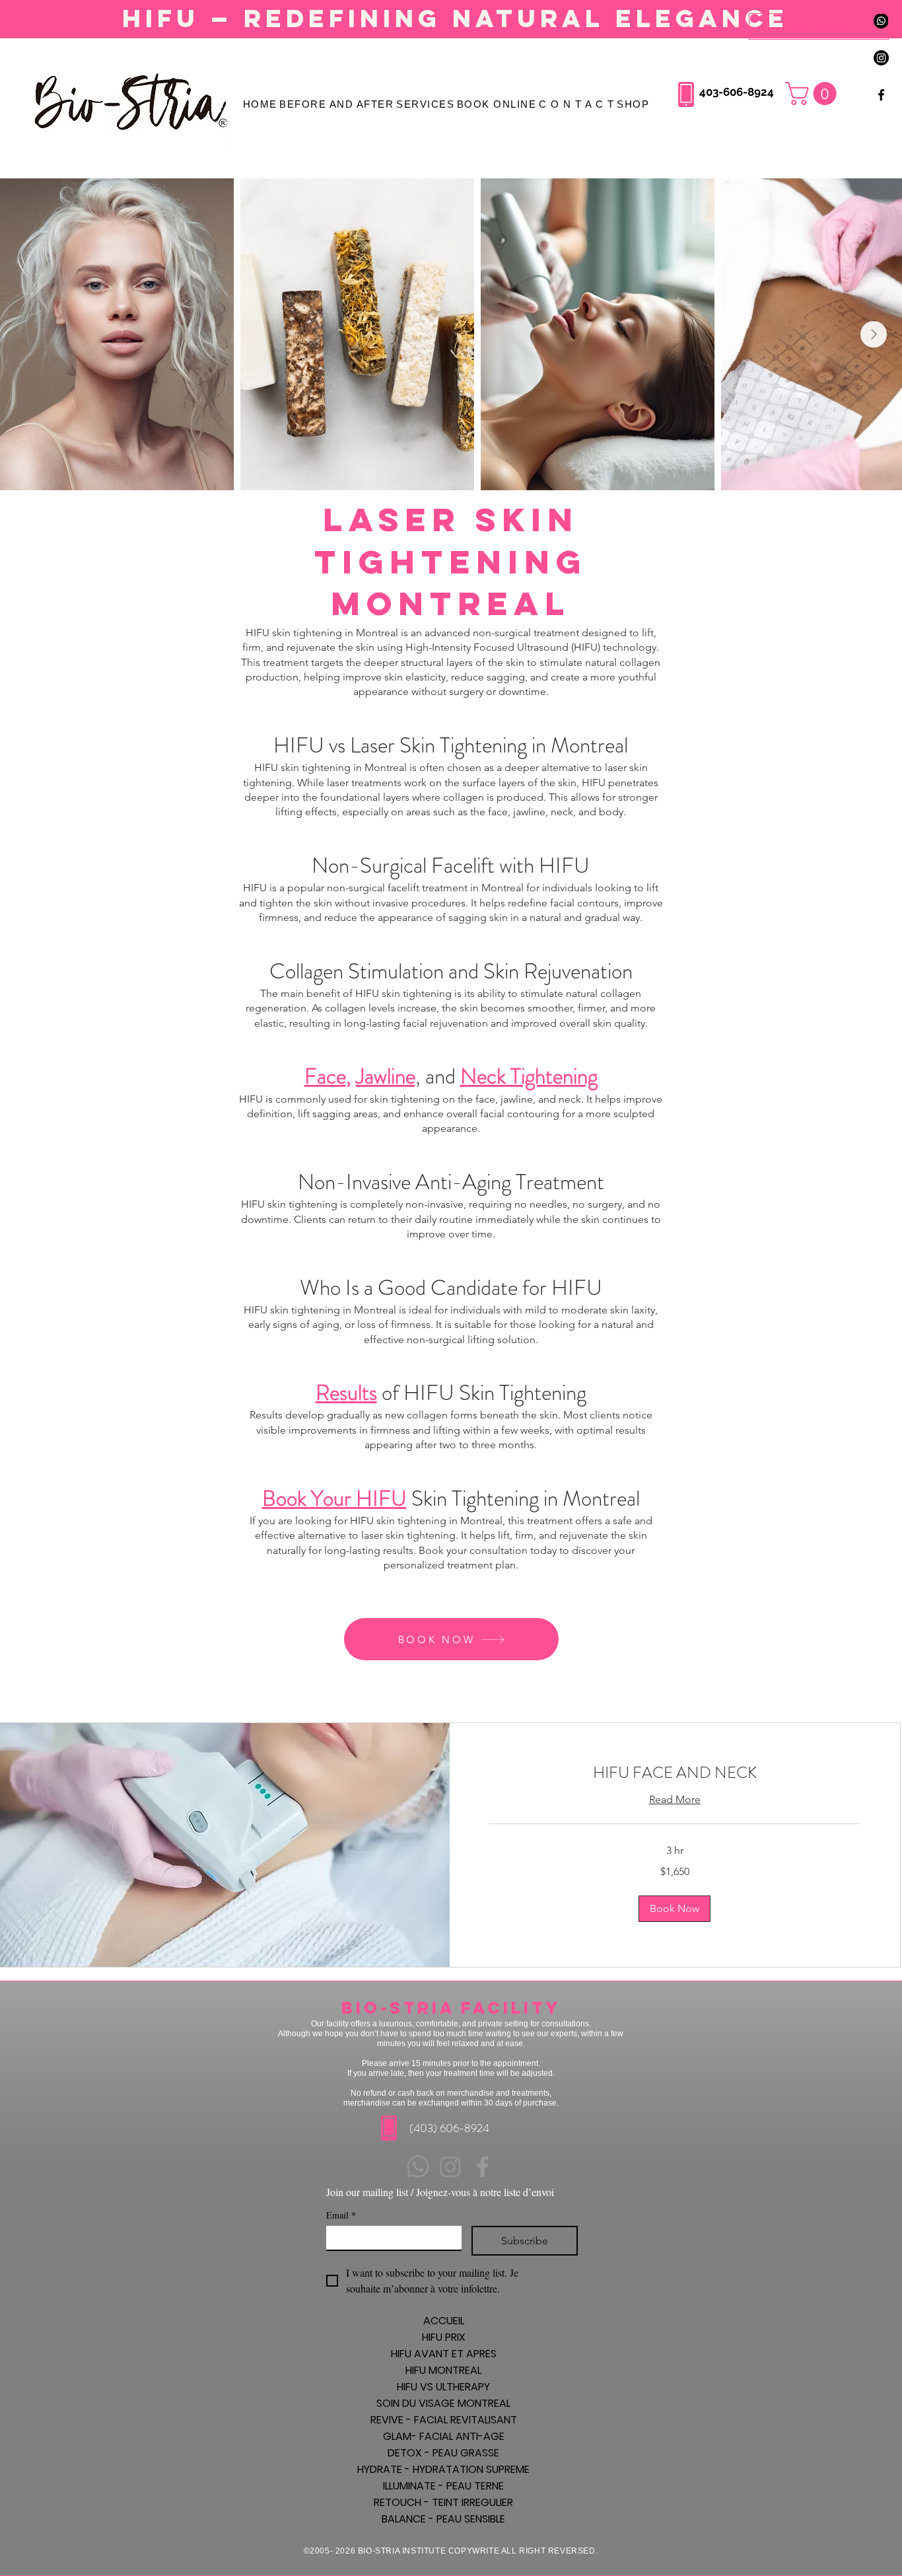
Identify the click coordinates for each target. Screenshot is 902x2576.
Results (346, 1393)
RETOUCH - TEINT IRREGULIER (443, 2502)
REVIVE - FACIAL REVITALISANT (444, 2420)
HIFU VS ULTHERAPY (443, 2387)
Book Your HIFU (334, 1498)
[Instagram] (881, 58)
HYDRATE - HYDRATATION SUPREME (443, 2469)
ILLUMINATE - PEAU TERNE (443, 2486)
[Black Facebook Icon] (881, 95)
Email (341, 2215)
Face (325, 1076)
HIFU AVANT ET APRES (444, 2354)
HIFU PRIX (444, 2337)
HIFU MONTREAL (443, 2370)
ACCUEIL (444, 2321)
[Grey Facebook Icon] (483, 2166)
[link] (675, 1773)
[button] (576, 104)
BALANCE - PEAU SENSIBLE (443, 2519)
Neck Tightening (529, 1076)
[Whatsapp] (418, 2166)
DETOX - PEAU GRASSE (443, 2453)
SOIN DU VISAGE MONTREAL (443, 2403)
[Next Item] (874, 334)
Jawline (386, 1076)
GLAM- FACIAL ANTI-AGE (444, 2436)
